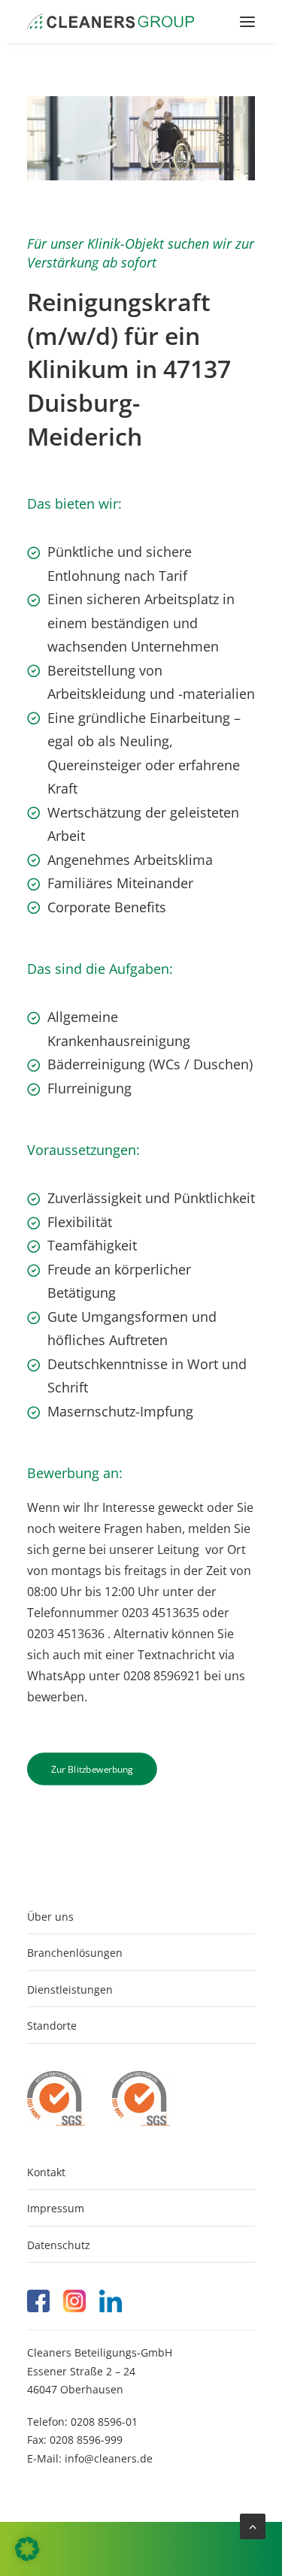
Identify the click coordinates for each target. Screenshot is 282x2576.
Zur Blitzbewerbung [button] (92, 1769)
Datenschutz (59, 2245)
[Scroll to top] (253, 2525)
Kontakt (46, 2172)
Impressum (56, 2208)
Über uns (50, 1917)
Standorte (52, 2026)
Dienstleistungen (70, 1989)
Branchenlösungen (75, 1953)
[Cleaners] (111, 21)
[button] (247, 21)
